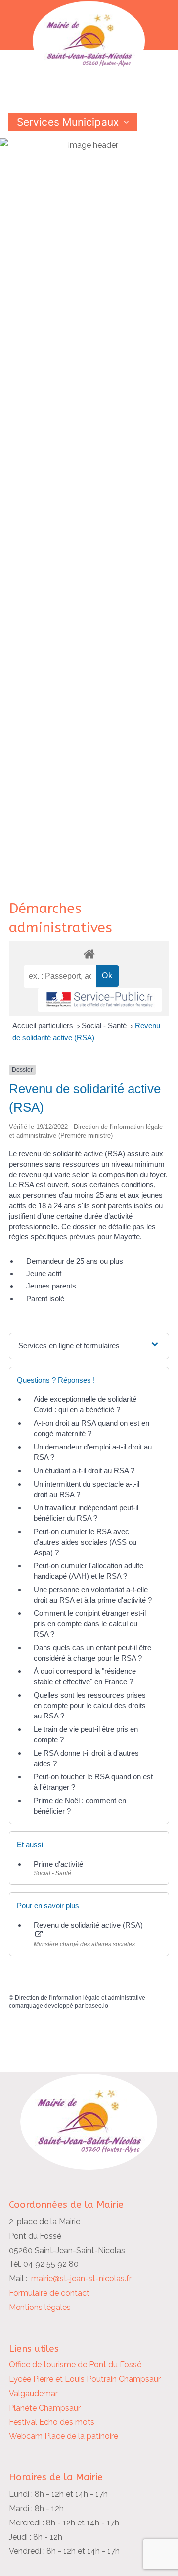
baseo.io (97, 2006)
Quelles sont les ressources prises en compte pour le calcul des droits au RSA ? (90, 1705)
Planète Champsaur (45, 2408)
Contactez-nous (57, 174)
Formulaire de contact (49, 2293)
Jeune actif (44, 1273)
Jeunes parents (51, 1286)
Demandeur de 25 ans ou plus (75, 1261)
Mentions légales (40, 2307)
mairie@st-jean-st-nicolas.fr (81, 2279)
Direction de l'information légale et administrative (80, 1998)
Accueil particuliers (44, 1026)
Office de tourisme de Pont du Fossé (75, 2365)
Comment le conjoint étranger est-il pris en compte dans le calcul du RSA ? (90, 1624)
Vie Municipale (53, 139)
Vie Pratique (47, 157)
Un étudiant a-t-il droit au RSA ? (84, 1471)
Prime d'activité (58, 1864)
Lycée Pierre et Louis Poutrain (63, 2379)
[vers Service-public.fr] (100, 1000)
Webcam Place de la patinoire (64, 2436)
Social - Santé (105, 1026)
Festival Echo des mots (52, 2422)
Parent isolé (45, 1299)
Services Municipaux (68, 122)
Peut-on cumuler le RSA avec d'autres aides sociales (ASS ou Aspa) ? (85, 1542)
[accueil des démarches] (89, 953)
